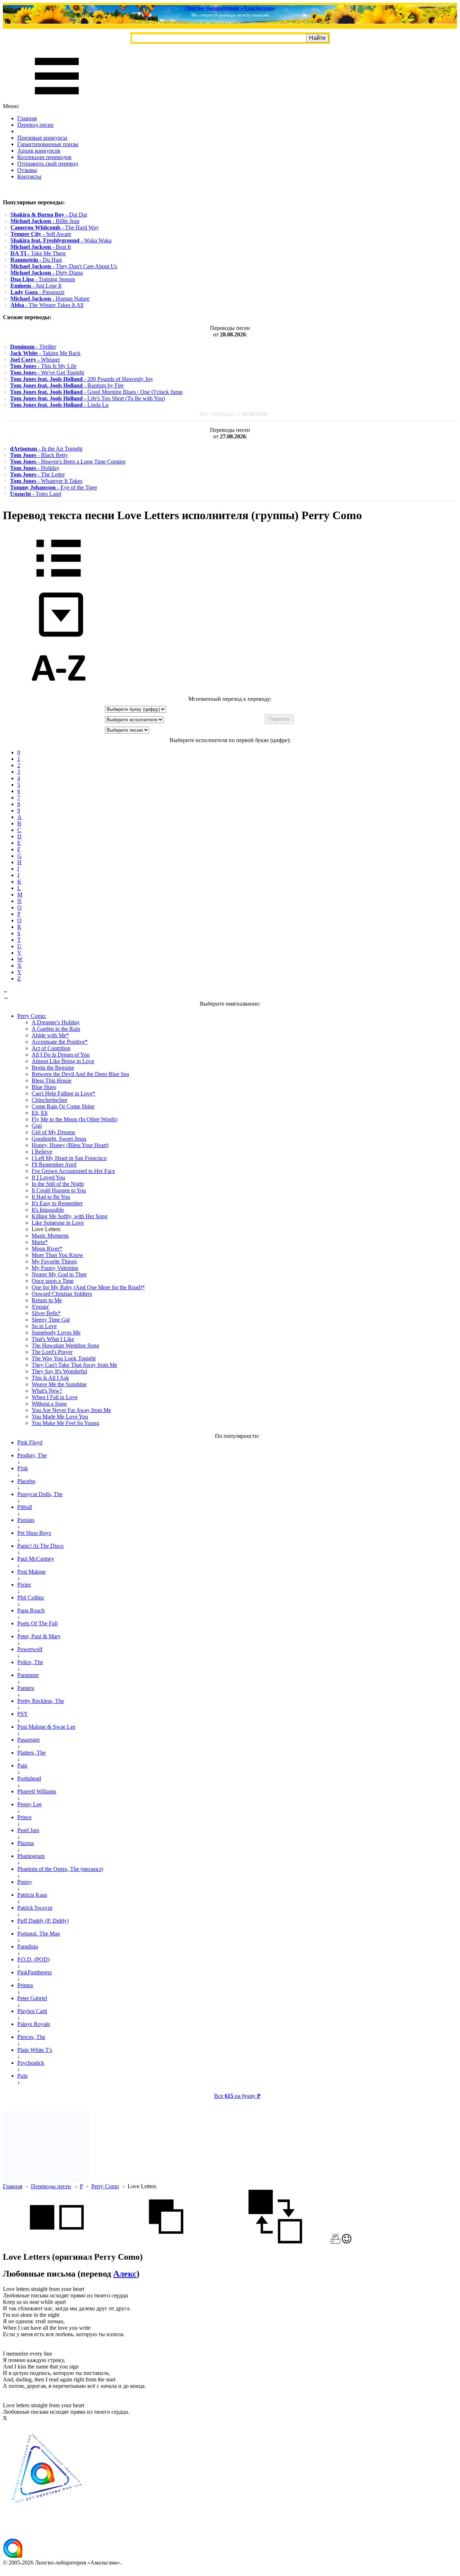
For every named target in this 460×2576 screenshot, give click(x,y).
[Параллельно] (57, 2242)
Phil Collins (31, 1597)
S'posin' (40, 1307)
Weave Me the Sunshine (59, 1384)
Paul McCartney (36, 1559)
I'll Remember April (54, 1164)
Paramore (28, 1675)
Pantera (26, 1688)
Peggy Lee (29, 1804)
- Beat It (41, 247)
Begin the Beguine (53, 1068)
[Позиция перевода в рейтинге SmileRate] (347, 2242)
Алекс (125, 2274)
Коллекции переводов (44, 157)
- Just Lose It (36, 286)
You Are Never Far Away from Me (71, 1410)
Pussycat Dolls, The (40, 1494)
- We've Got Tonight (47, 372)
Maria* (40, 1242)
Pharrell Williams (37, 1791)
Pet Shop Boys (34, 1533)
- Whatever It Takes (46, 481)
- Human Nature (50, 299)
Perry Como (105, 2186)
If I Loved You (48, 1177)
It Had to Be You (51, 1197)
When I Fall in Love (55, 1397)
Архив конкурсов (39, 151)
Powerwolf (30, 1649)
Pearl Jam (28, 1830)
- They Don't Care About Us (64, 266)
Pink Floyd (30, 1442)
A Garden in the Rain (56, 1029)
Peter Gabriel (32, 1998)
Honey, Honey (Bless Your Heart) (70, 1145)
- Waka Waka (61, 240)
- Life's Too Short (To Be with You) (88, 398)
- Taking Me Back (45, 353)
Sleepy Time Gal (51, 1320)
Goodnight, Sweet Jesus (59, 1139)
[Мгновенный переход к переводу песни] (59, 637)
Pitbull (25, 1507)
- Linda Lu (59, 405)
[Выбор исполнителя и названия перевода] (59, 582)
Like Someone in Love (58, 1223)
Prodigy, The (32, 1455)
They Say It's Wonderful (59, 1371)
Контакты (29, 176)
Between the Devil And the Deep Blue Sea (80, 1074)
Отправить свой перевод (48, 164)
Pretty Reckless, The (41, 1701)
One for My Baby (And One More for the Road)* (88, 1287)
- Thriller (33, 347)
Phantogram (31, 1856)
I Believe (42, 1152)
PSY (23, 1714)
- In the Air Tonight (46, 449)
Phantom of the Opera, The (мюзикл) (60, 1869)
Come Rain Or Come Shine (63, 1106)
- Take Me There (38, 253)
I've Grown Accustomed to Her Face (73, 1171)
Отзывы (27, 170)
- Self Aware (41, 234)
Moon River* (47, 1249)
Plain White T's (35, 2050)
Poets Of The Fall (37, 1623)
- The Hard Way (55, 227)
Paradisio (28, 1946)
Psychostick (31, 2063)
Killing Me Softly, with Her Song (70, 1216)
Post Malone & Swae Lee (46, 1727)
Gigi (37, 1126)
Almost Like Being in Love (63, 1061)
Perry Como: (32, 1016)
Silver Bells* (46, 1313)
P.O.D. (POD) (33, 1959)
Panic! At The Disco (40, 1546)
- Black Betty (39, 455)
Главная (27, 118)
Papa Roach (31, 1610)
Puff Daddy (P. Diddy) (43, 1921)
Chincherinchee (49, 1100)
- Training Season (43, 279)
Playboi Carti (32, 2011)
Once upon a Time (53, 1281)
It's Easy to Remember (57, 1203)
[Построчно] (166, 2242)
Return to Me (47, 1300)
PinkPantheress (34, 1972)
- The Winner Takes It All (47, 305)
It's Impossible (48, 1210)
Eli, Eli (40, 1113)
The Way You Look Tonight (64, 1358)
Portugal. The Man (39, 1934)
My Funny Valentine (55, 1268)
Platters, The (31, 1753)
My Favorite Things (54, 1261)
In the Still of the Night (58, 1184)
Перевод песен (35, 125)
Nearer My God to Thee (59, 1274)
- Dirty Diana (47, 273)
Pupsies (26, 1520)
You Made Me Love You (60, 1417)
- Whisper (35, 360)
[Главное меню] (57, 100)
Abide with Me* (50, 1035)
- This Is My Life (43, 366)
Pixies (24, 1585)
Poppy (25, 1882)
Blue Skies (44, 1087)
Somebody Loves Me (56, 1333)
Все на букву (237, 2096)
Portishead (29, 1778)
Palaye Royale (34, 2024)
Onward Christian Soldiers (62, 1294)
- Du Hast (36, 260)
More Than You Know (57, 1255)
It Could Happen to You (59, 1190)
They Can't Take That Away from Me (74, 1365)
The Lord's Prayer (52, 1352)
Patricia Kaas (32, 1895)
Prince (24, 1817)
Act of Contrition (51, 1048)
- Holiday (35, 468)
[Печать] (335, 2242)
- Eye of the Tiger (54, 487)
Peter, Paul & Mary (39, 1636)
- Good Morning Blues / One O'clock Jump (96, 392)
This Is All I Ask (50, 1378)
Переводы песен (51, 2186)
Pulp (22, 2076)
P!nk (23, 1468)
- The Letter (37, 474)
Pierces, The (31, 2037)
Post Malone (31, 1572)
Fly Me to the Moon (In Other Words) (75, 1119)
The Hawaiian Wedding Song (65, 1345)
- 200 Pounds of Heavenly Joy (82, 379)
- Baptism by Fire (67, 385)
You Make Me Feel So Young (65, 1423)
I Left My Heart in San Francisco (69, 1158)
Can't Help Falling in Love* (63, 1093)
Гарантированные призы (48, 144)
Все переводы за (234, 414)
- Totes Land (36, 494)
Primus (25, 1985)
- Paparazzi (37, 292)
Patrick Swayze (35, 1908)
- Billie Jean (45, 221)
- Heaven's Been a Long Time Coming (68, 462)
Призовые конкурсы (42, 138)
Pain (22, 1766)
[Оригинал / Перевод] (275, 2242)
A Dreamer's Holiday (56, 1022)
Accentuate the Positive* (60, 1042)
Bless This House (52, 1080)
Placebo (26, 1481)
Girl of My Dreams (53, 1132)
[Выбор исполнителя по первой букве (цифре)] (59, 692)
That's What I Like (53, 1339)
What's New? (47, 1391)
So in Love (44, 1326)
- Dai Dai (49, 215)
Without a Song (49, 1404)
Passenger (29, 1740)
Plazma (26, 1843)
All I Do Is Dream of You (61, 1055)
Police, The (30, 1662)
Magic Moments (50, 1236)
